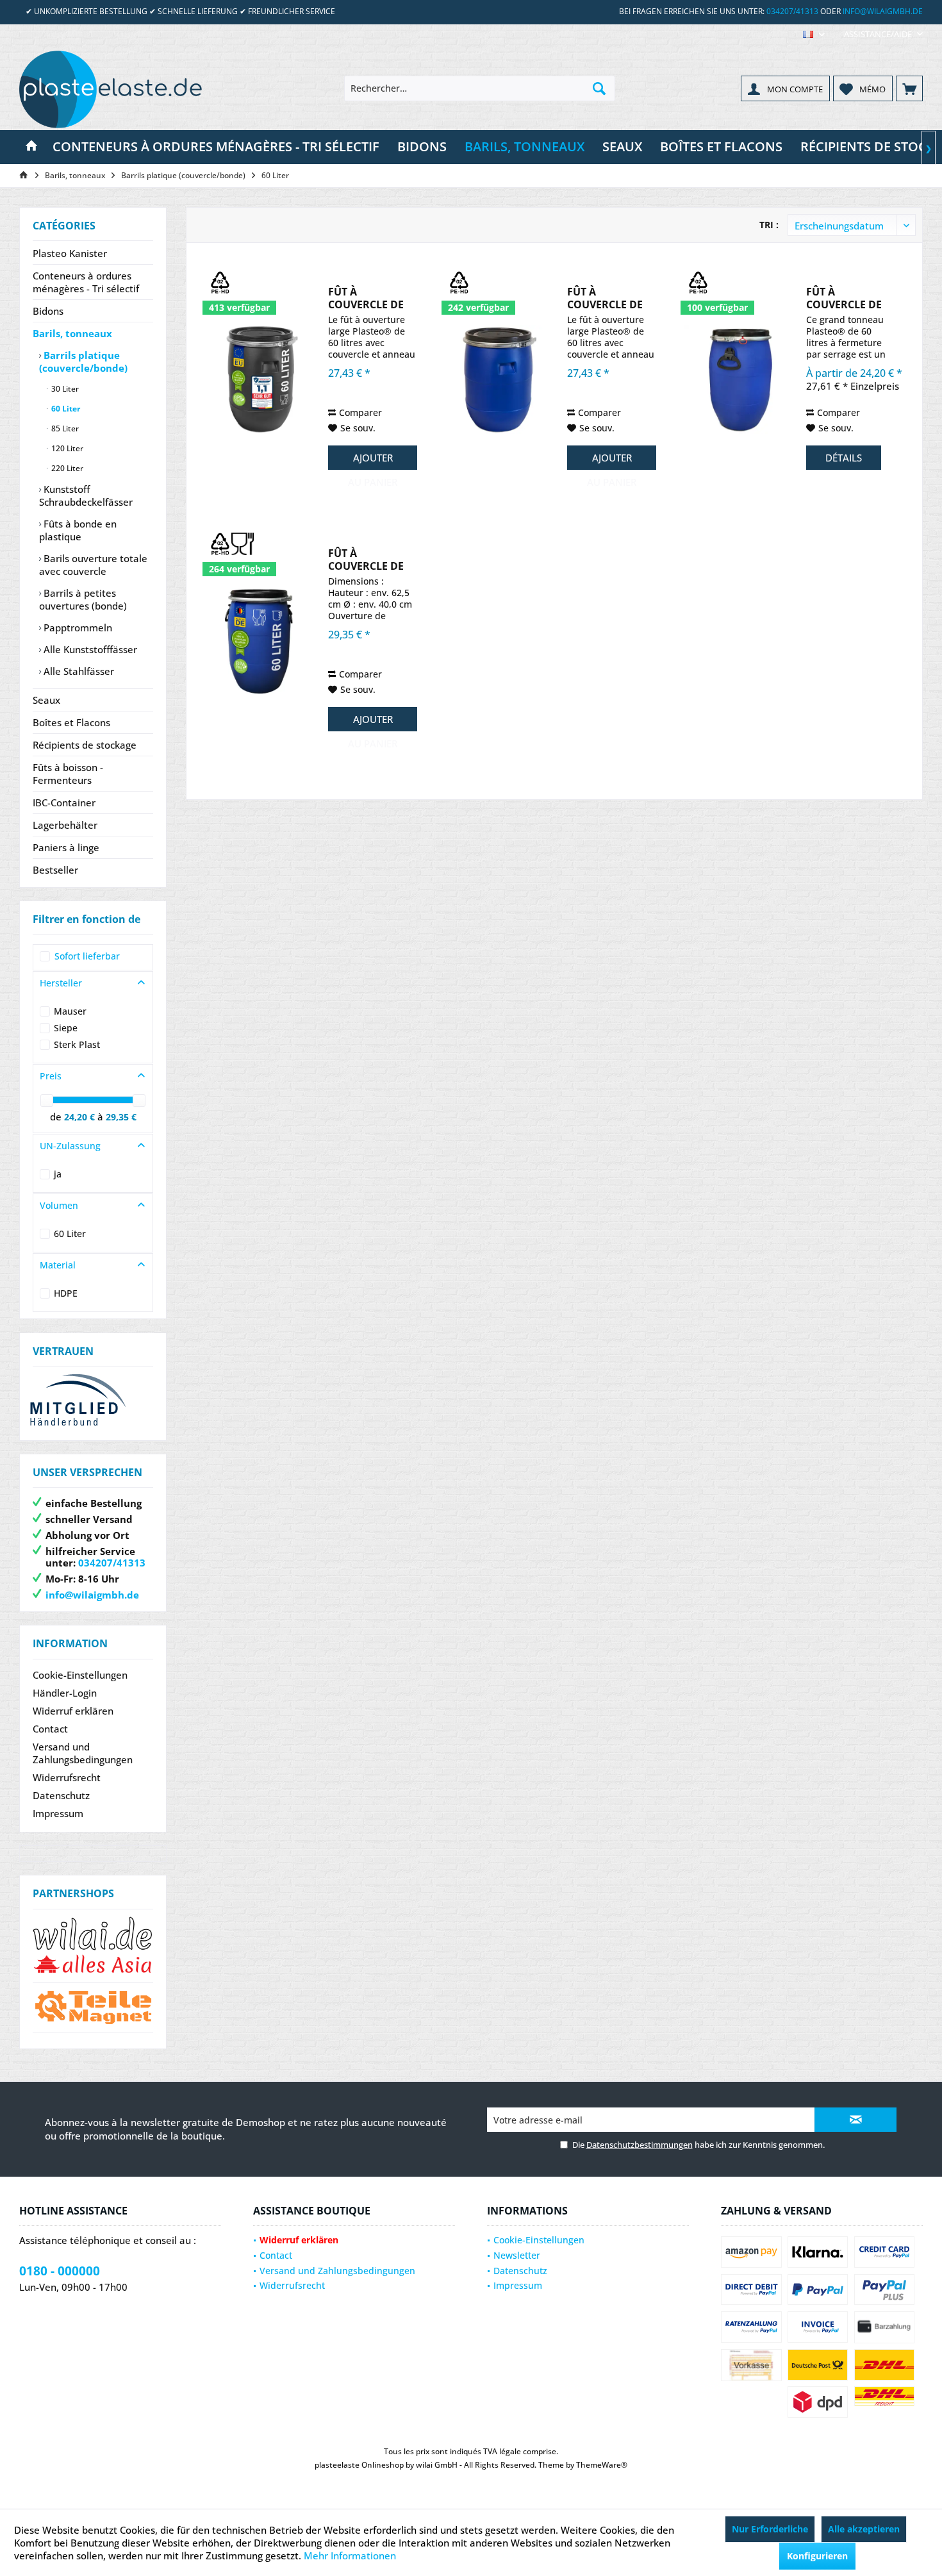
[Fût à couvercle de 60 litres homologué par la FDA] (261, 641)
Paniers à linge (66, 847)
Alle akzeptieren (864, 2529)
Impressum (58, 1813)
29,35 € (121, 1117)
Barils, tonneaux (72, 333)
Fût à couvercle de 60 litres (366, 298)
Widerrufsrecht (67, 1777)
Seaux (46, 700)
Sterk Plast (77, 1044)
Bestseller (55, 870)
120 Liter (66, 448)
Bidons (48, 311)
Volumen (59, 1205)
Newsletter (517, 2255)
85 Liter (64, 428)
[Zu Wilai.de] (93, 1946)
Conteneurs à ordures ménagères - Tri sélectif (86, 282)
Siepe (66, 1028)
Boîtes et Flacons (71, 722)
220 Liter (66, 468)
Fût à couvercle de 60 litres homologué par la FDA (366, 560)
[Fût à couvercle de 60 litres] (261, 379)
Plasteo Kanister (70, 253)
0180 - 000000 (60, 2271)
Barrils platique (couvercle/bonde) (83, 361)
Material (58, 1265)
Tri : (769, 225)
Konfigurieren (817, 2556)
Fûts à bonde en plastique (78, 530)
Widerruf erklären (73, 1711)
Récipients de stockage (85, 745)
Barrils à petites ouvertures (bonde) (83, 599)
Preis (51, 1076)
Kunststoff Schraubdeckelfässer (86, 495)
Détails (844, 458)
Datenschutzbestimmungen (640, 2145)
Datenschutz (61, 1795)
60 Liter (65, 409)
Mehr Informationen (350, 2555)
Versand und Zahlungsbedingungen (83, 1753)
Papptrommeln (77, 627)
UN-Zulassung (70, 1146)
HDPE (66, 1293)
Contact (50, 1729)
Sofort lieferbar (87, 956)
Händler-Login (65, 1693)
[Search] (599, 88)
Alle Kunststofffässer (89, 649)
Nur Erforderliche (770, 2529)
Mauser (70, 1011)
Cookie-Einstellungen (80, 1675)
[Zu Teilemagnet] (93, 2007)
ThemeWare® (602, 2465)
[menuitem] (879, 34)
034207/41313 (792, 11)
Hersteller (61, 983)
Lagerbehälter (65, 825)
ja (58, 1174)
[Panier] (909, 88)
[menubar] (814, 34)
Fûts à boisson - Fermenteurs (68, 774)
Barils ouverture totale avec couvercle (93, 565)
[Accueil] (31, 147)
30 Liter (64, 389)
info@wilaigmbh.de (883, 11)
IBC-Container (64, 802)
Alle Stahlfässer (78, 671)
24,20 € (81, 1117)
